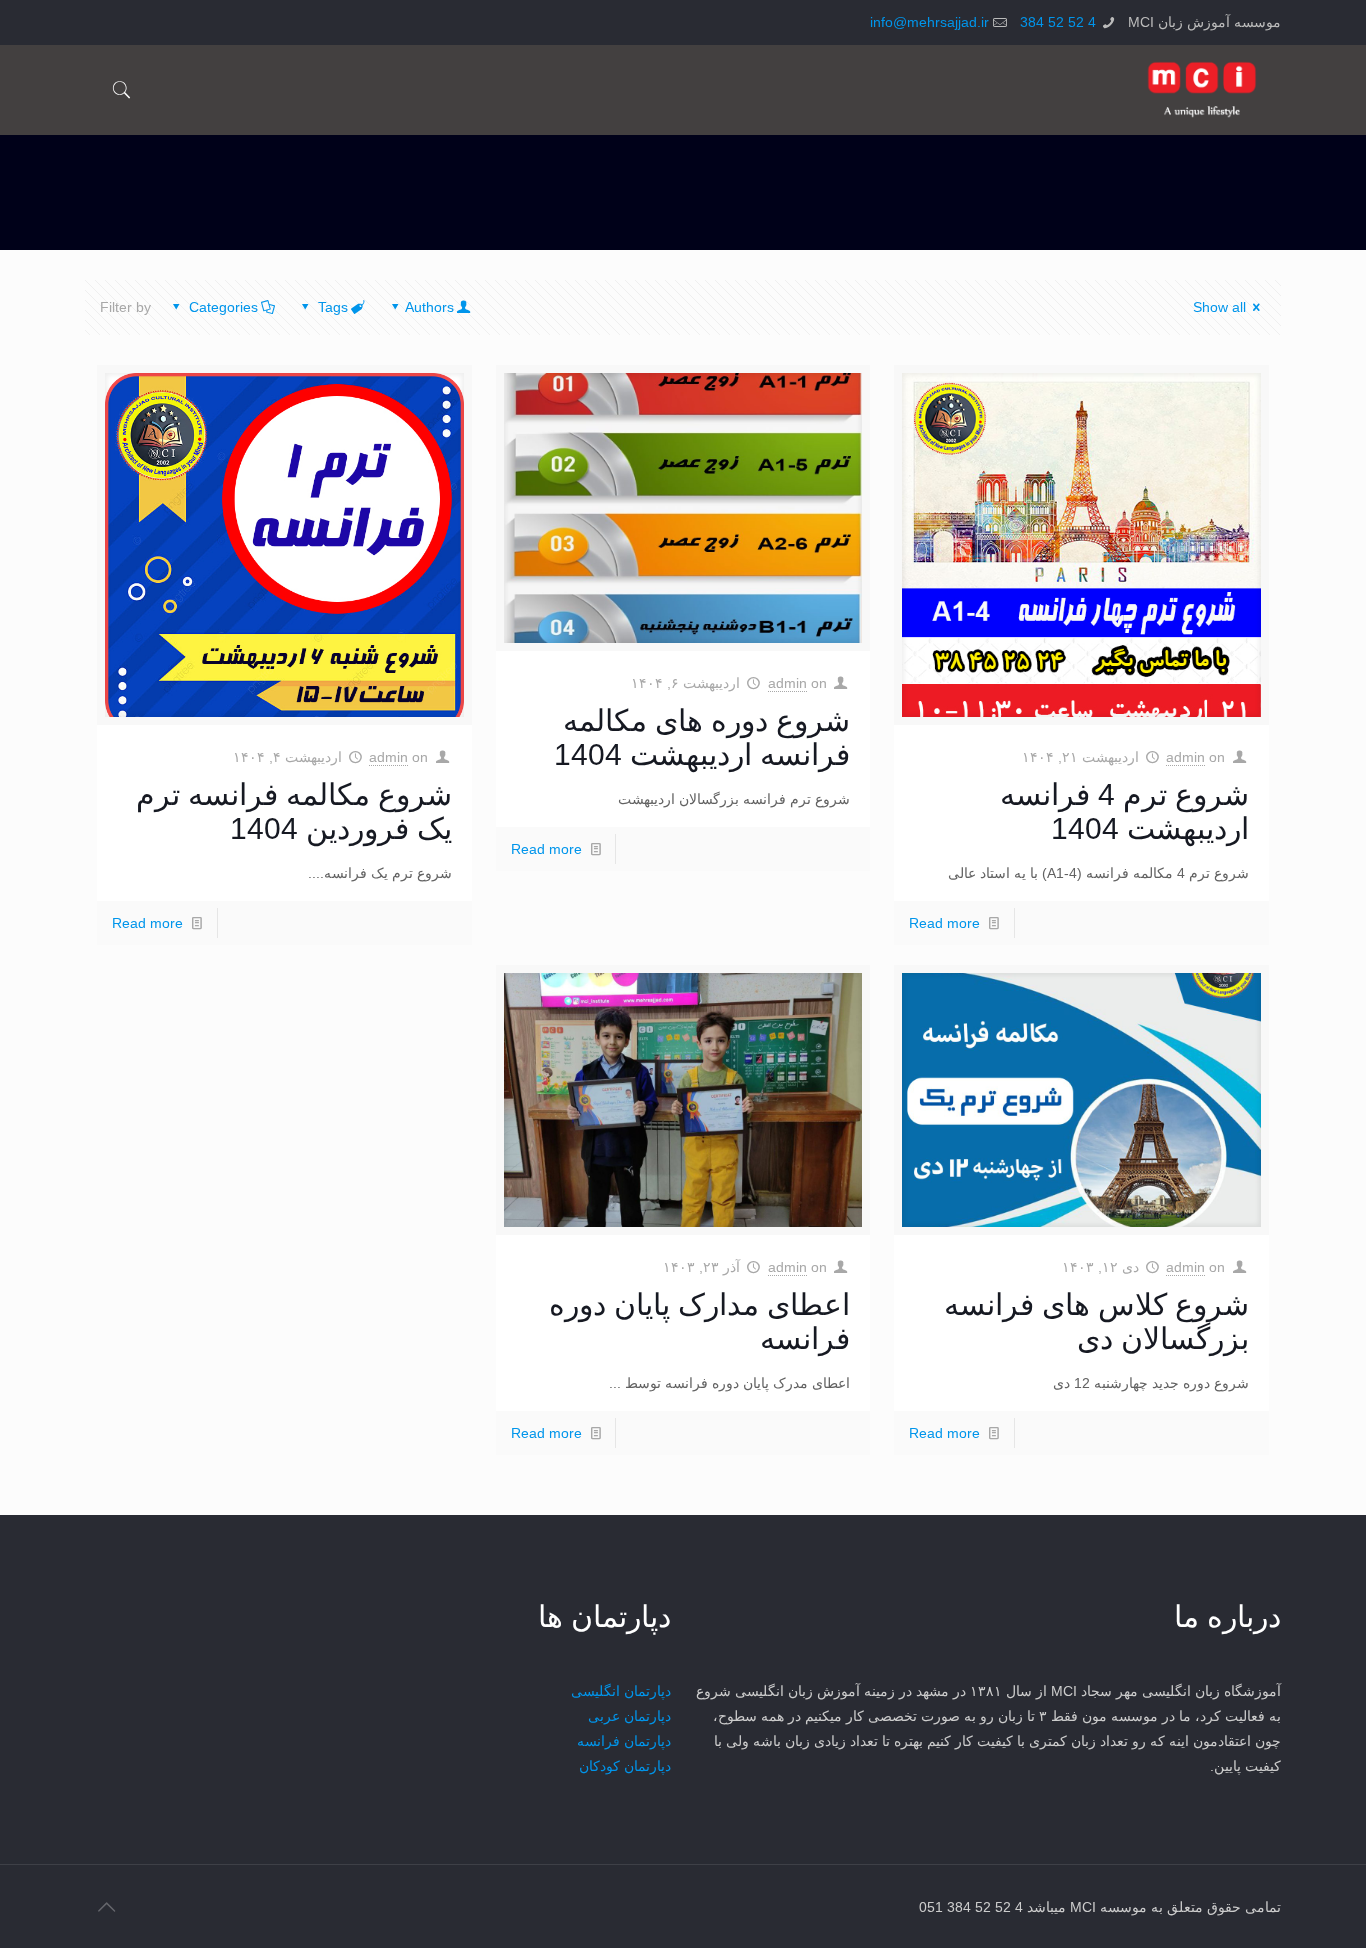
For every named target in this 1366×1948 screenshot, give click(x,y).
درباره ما (1227, 1616)
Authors (429, 307)
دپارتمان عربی (629, 1716)
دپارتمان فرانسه (624, 1741)
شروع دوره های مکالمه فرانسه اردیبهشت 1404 (702, 737)
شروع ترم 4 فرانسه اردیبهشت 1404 (1124, 811)
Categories (223, 307)
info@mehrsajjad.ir (929, 22)
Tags (333, 307)
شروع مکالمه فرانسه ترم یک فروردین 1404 (294, 811)
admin (1185, 757)
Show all (1219, 307)
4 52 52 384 (1058, 22)
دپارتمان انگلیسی (621, 1691)
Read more (944, 923)
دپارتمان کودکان (625, 1766)
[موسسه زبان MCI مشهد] (1202, 90)
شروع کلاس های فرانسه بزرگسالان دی (1096, 1321)
